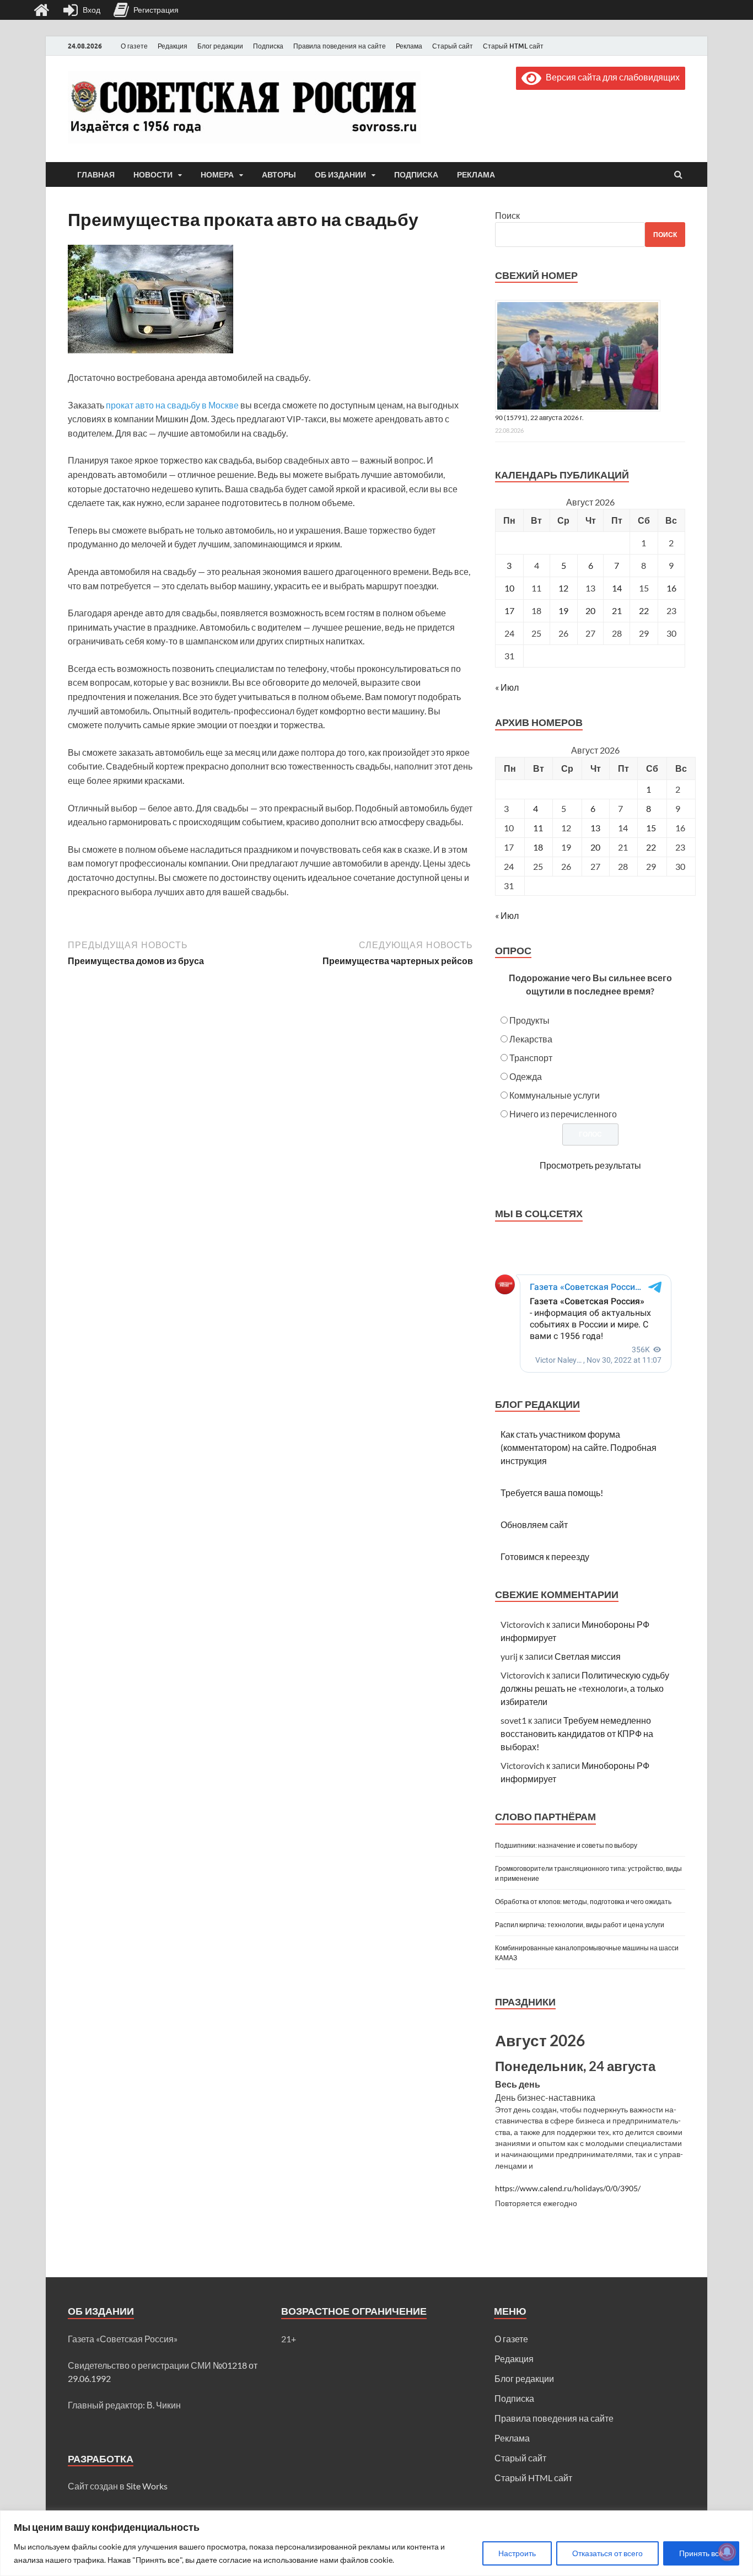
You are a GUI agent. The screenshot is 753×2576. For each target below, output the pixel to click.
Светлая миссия (588, 1656)
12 (563, 588)
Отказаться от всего (607, 2553)
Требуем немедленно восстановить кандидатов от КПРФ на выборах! (577, 1733)
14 (617, 588)
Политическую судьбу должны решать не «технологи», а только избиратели (585, 1688)
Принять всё (701, 2553)
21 (617, 611)
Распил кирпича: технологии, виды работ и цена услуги (580, 1925)
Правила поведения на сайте (340, 46)
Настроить (517, 2553)
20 (590, 611)
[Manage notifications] (727, 2552)
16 (671, 588)
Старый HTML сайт (513, 46)
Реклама (409, 46)
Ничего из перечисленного (563, 1114)
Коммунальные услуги (555, 1095)
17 (509, 611)
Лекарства (531, 1039)
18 (538, 847)
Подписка (268, 46)
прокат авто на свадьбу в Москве (172, 405)
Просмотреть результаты (590, 1165)
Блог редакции (220, 46)
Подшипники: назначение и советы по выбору (566, 1845)
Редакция (173, 46)
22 (644, 611)
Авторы (279, 175)
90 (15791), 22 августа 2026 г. (539, 418)
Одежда (526, 1076)
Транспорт (531, 1058)
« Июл (507, 687)
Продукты (529, 1020)
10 (509, 588)
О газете (134, 46)
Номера (217, 175)
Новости (153, 175)
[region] (376, 2543)
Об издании (340, 175)
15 (651, 828)
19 (563, 611)
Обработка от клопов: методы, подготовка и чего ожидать (583, 1902)
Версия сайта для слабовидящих (611, 77)
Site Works (147, 2486)
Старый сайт (453, 46)
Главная (96, 175)
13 (595, 828)
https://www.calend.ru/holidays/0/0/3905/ (568, 2188)
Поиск (507, 215)
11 (538, 828)
